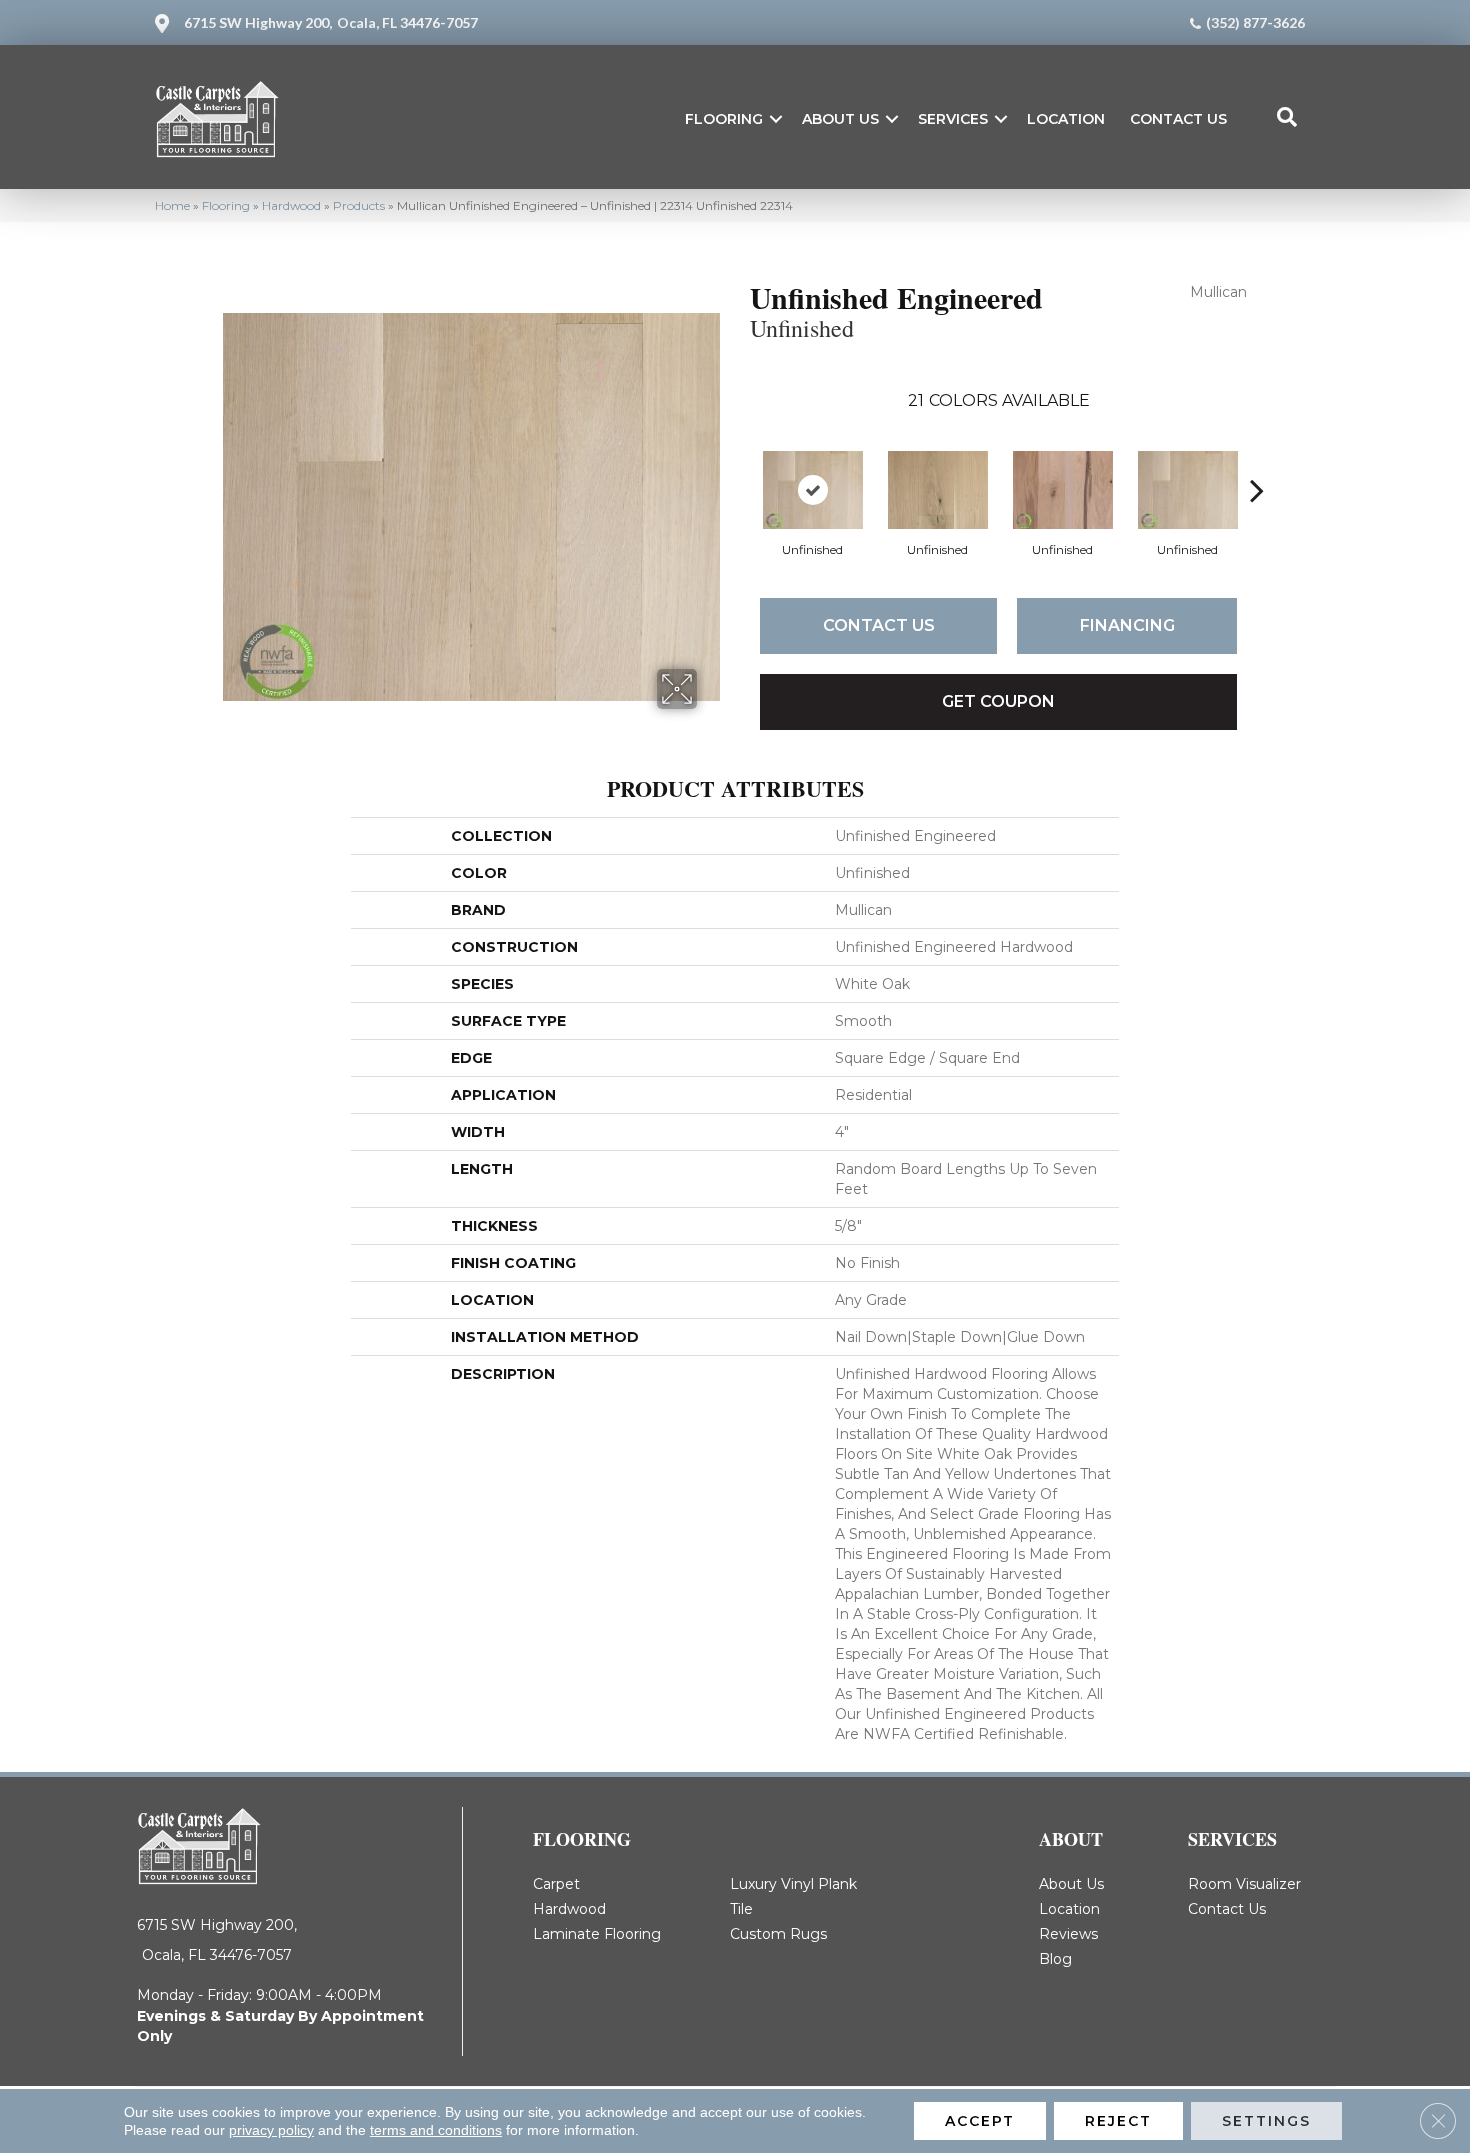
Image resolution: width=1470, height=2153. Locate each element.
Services (953, 119)
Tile (741, 1909)
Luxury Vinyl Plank (793, 1884)
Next (1257, 460)
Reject (1118, 2121)
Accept (980, 2121)
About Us (840, 119)
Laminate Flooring (597, 1934)
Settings (1266, 2121)
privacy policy (271, 2130)
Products (359, 205)
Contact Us (1178, 119)
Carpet (556, 1884)
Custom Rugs (778, 1934)
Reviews (1068, 1934)
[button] (776, 119)
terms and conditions (436, 2130)
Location (1066, 119)
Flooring (724, 119)
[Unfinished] (813, 490)
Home (172, 205)
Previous (740, 460)
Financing (1127, 625)
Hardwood (291, 205)
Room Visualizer (1244, 1884)
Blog (1055, 1959)
